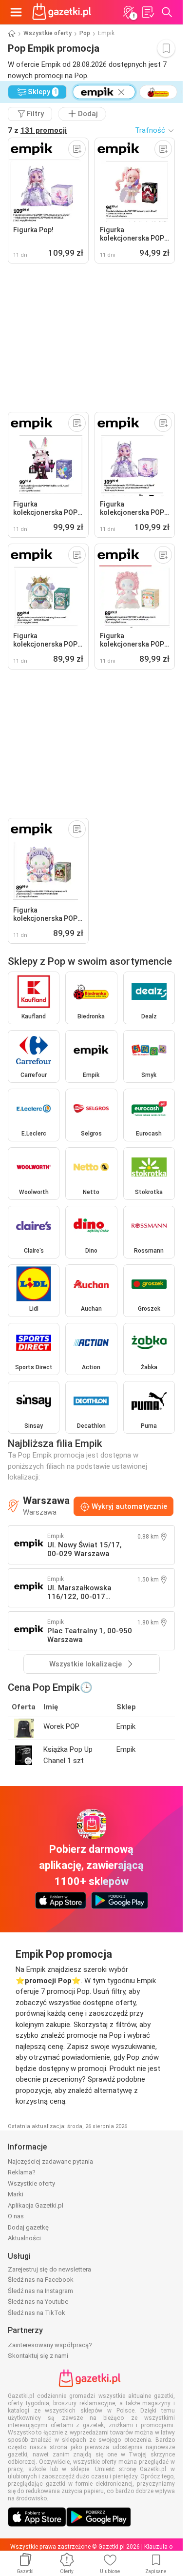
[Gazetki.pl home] (63, 12)
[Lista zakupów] (148, 12)
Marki (16, 2194)
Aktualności (24, 2238)
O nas (16, 2216)
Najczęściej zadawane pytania (50, 2161)
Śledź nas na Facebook (41, 2280)
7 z (37, 130)
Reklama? (22, 2172)
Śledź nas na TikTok (37, 2313)
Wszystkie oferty (47, 33)
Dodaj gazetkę (28, 2227)
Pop (85, 33)
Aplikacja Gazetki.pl (36, 2205)
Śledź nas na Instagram (40, 2291)
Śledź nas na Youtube (38, 2302)
